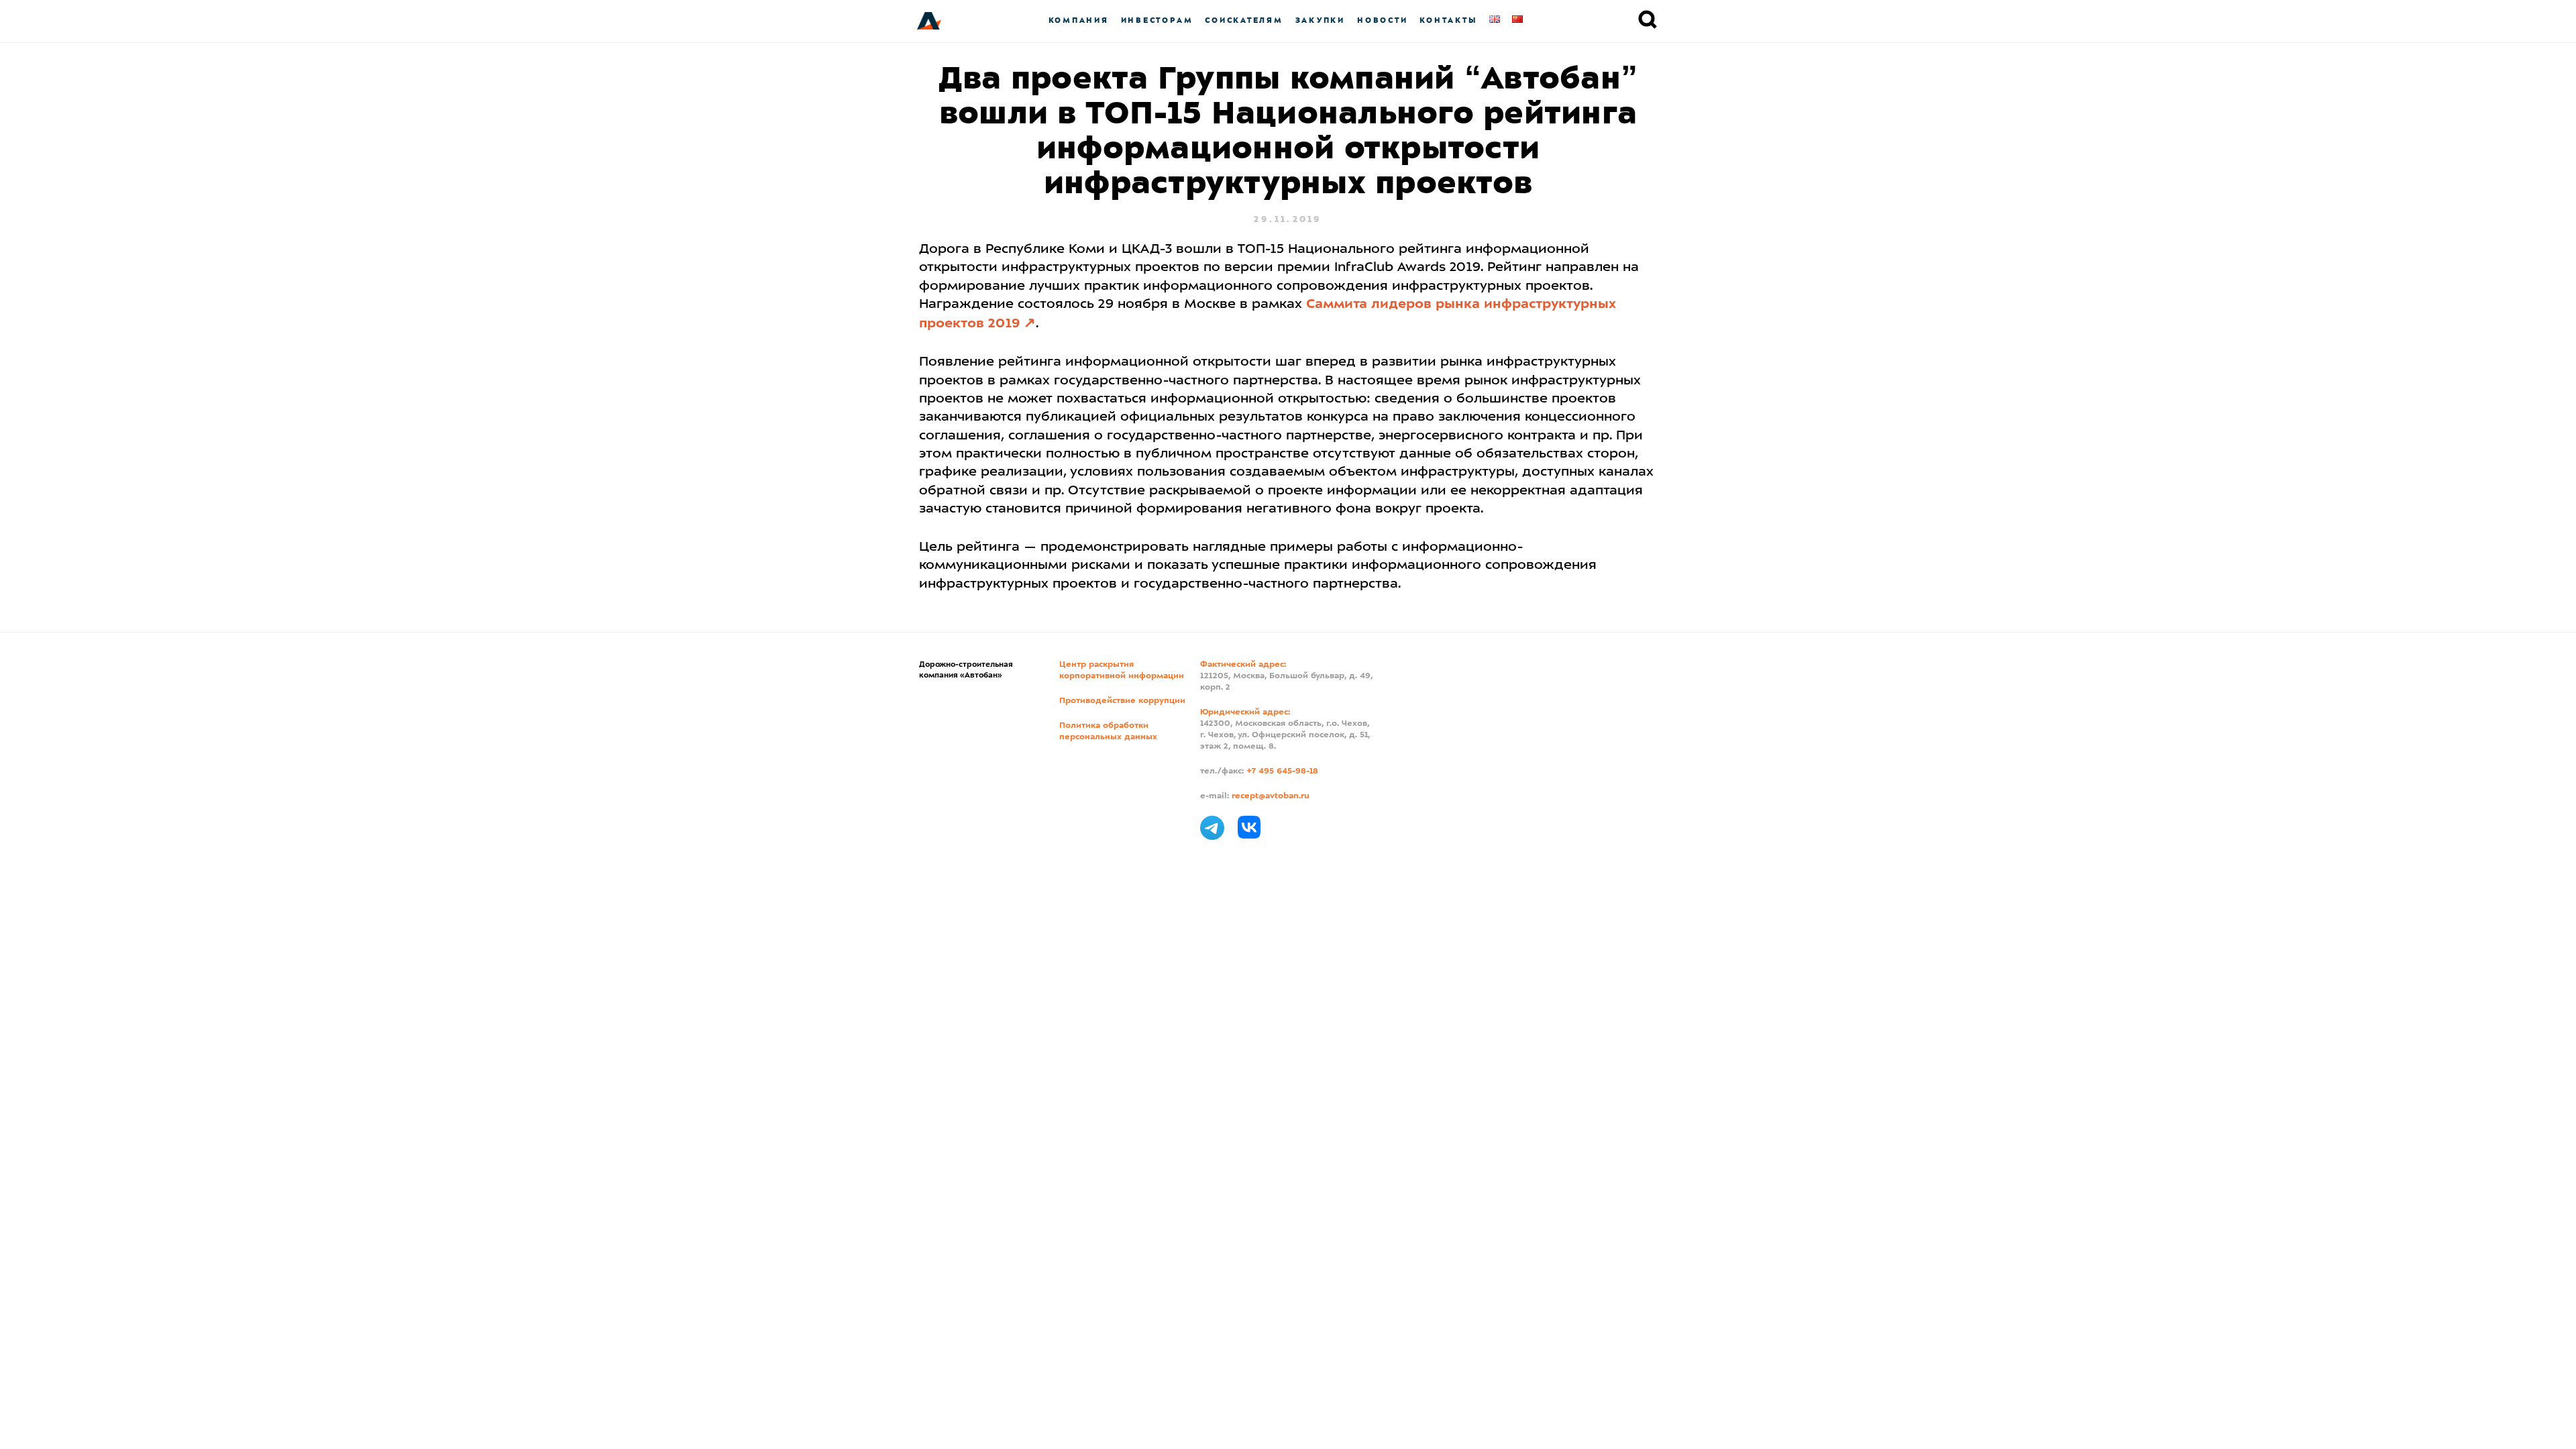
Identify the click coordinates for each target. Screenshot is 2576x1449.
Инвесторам (1157, 20)
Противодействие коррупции (1122, 701)
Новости (1382, 20)
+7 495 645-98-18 (1282, 771)
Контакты (1448, 20)
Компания (1079, 20)
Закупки (1320, 20)
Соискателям (1244, 20)
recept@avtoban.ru (1271, 796)
